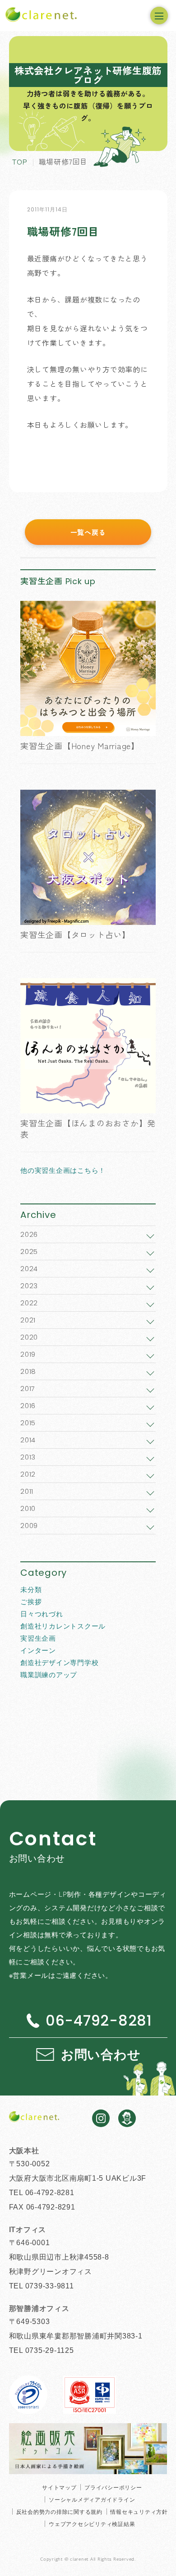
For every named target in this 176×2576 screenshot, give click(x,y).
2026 (29, 1234)
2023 (29, 1286)
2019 (28, 1354)
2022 (29, 1303)
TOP (20, 161)
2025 (29, 1251)
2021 (28, 1320)
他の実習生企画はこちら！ (63, 1170)
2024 (29, 1269)
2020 (29, 1337)
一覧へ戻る (88, 532)
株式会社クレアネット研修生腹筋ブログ (88, 75)
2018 (28, 1371)
